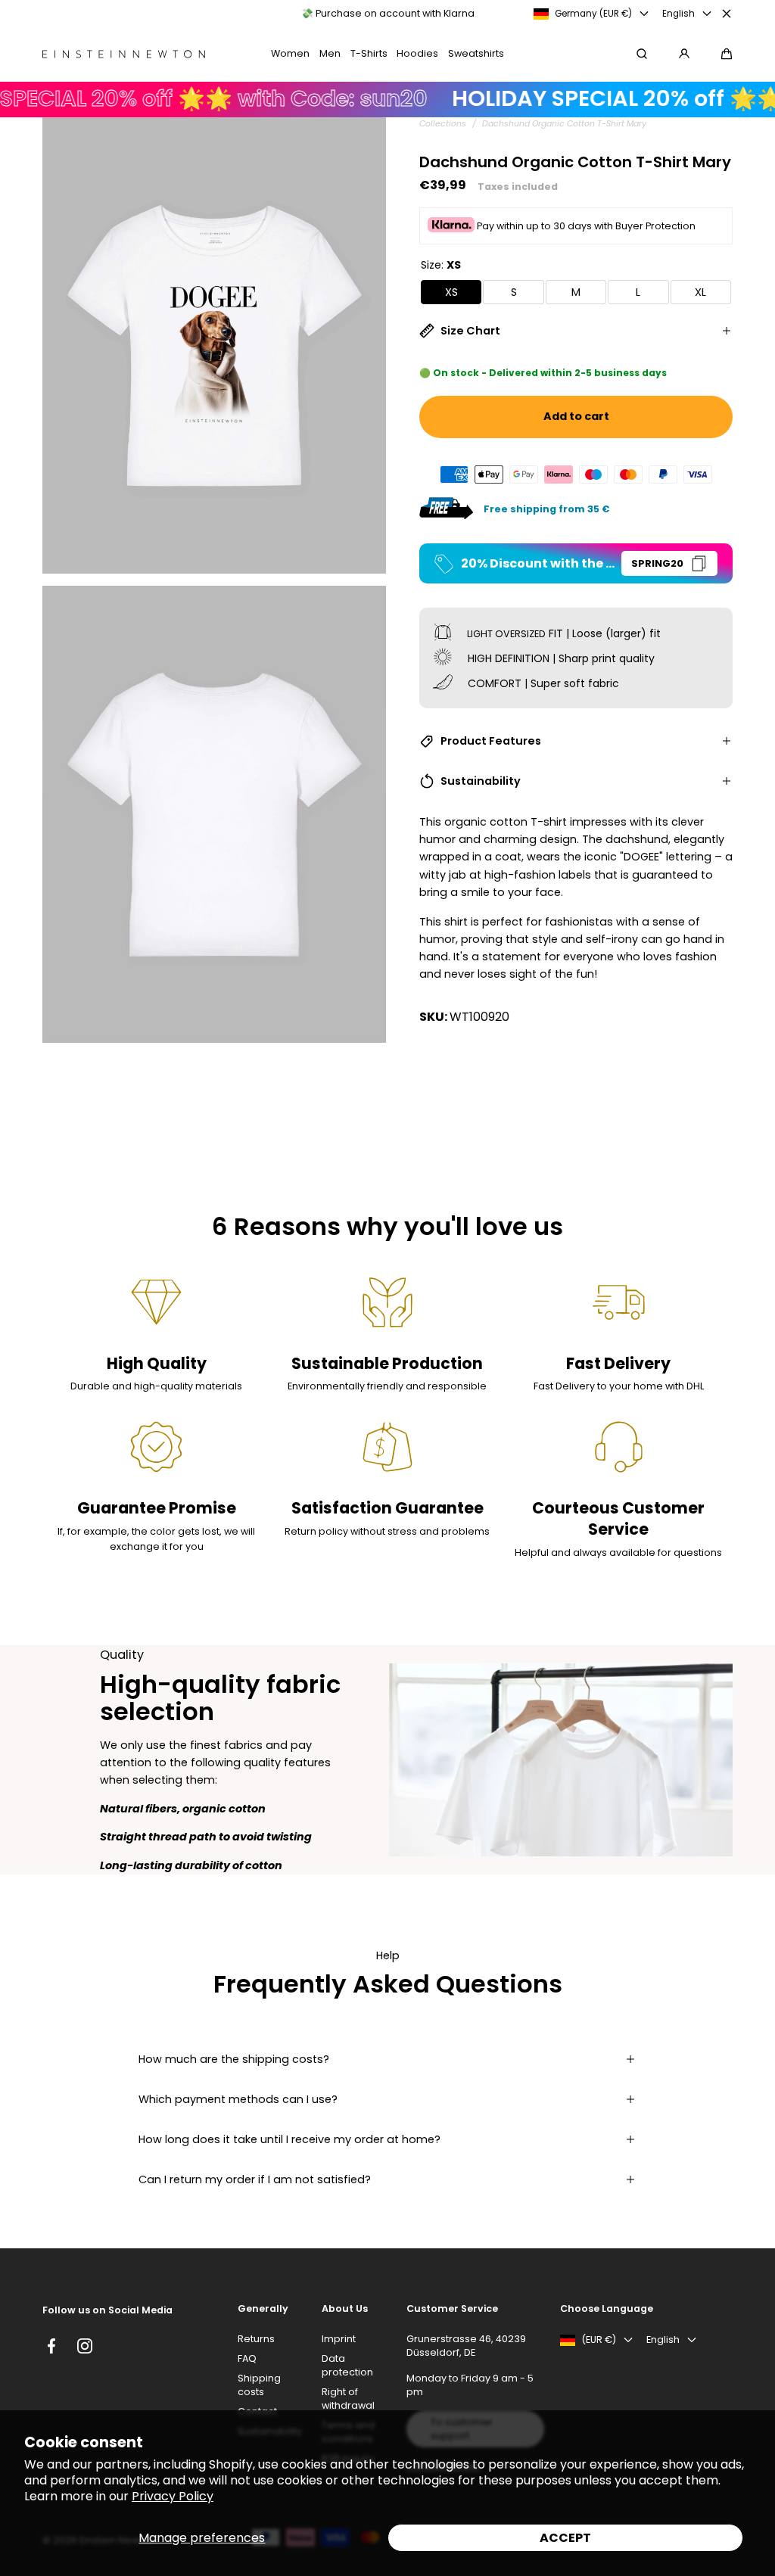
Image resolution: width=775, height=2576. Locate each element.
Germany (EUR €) (593, 14)
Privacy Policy (173, 2496)
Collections (443, 124)
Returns (256, 2339)
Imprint (339, 2339)
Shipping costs (259, 2385)
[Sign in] (684, 54)
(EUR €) (599, 2340)
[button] (727, 54)
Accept (565, 2538)
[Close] (727, 14)
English (679, 14)
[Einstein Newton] (124, 54)
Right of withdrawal (348, 2399)
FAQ (247, 2358)
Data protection (347, 2365)
